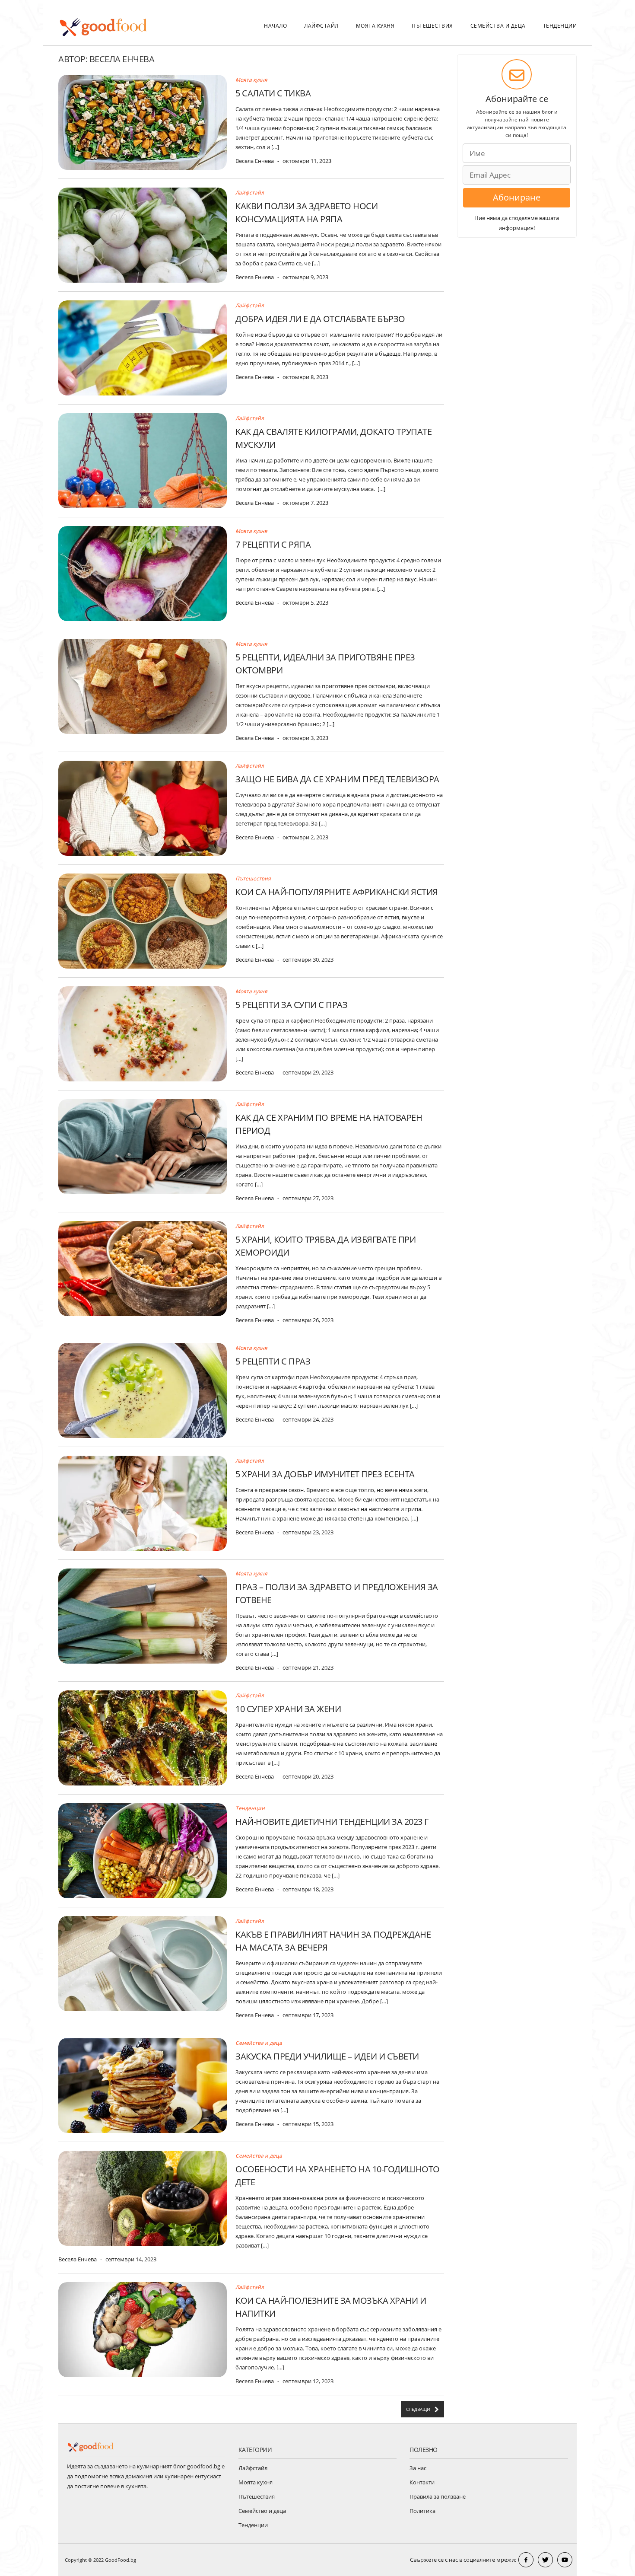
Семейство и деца (262, 2511)
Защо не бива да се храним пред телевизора (337, 779)
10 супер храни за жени (288, 1709)
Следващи (418, 2409)
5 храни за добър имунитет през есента (325, 1474)
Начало (275, 26)
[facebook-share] (526, 2560)
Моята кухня (375, 26)
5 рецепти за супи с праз (291, 1005)
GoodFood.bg (121, 2560)
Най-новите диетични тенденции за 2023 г (332, 1822)
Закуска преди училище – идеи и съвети (327, 2056)
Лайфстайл (321, 26)
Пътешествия (432, 26)
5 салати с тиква (273, 93)
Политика (422, 2511)
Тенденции (560, 26)
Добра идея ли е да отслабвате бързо (320, 319)
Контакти (422, 2482)
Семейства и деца (498, 26)
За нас (418, 2468)
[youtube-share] (565, 2560)
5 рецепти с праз (273, 1361)
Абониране (517, 197)
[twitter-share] (545, 2560)
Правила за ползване (438, 2496)
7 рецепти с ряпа (273, 544)
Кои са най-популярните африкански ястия (337, 892)
